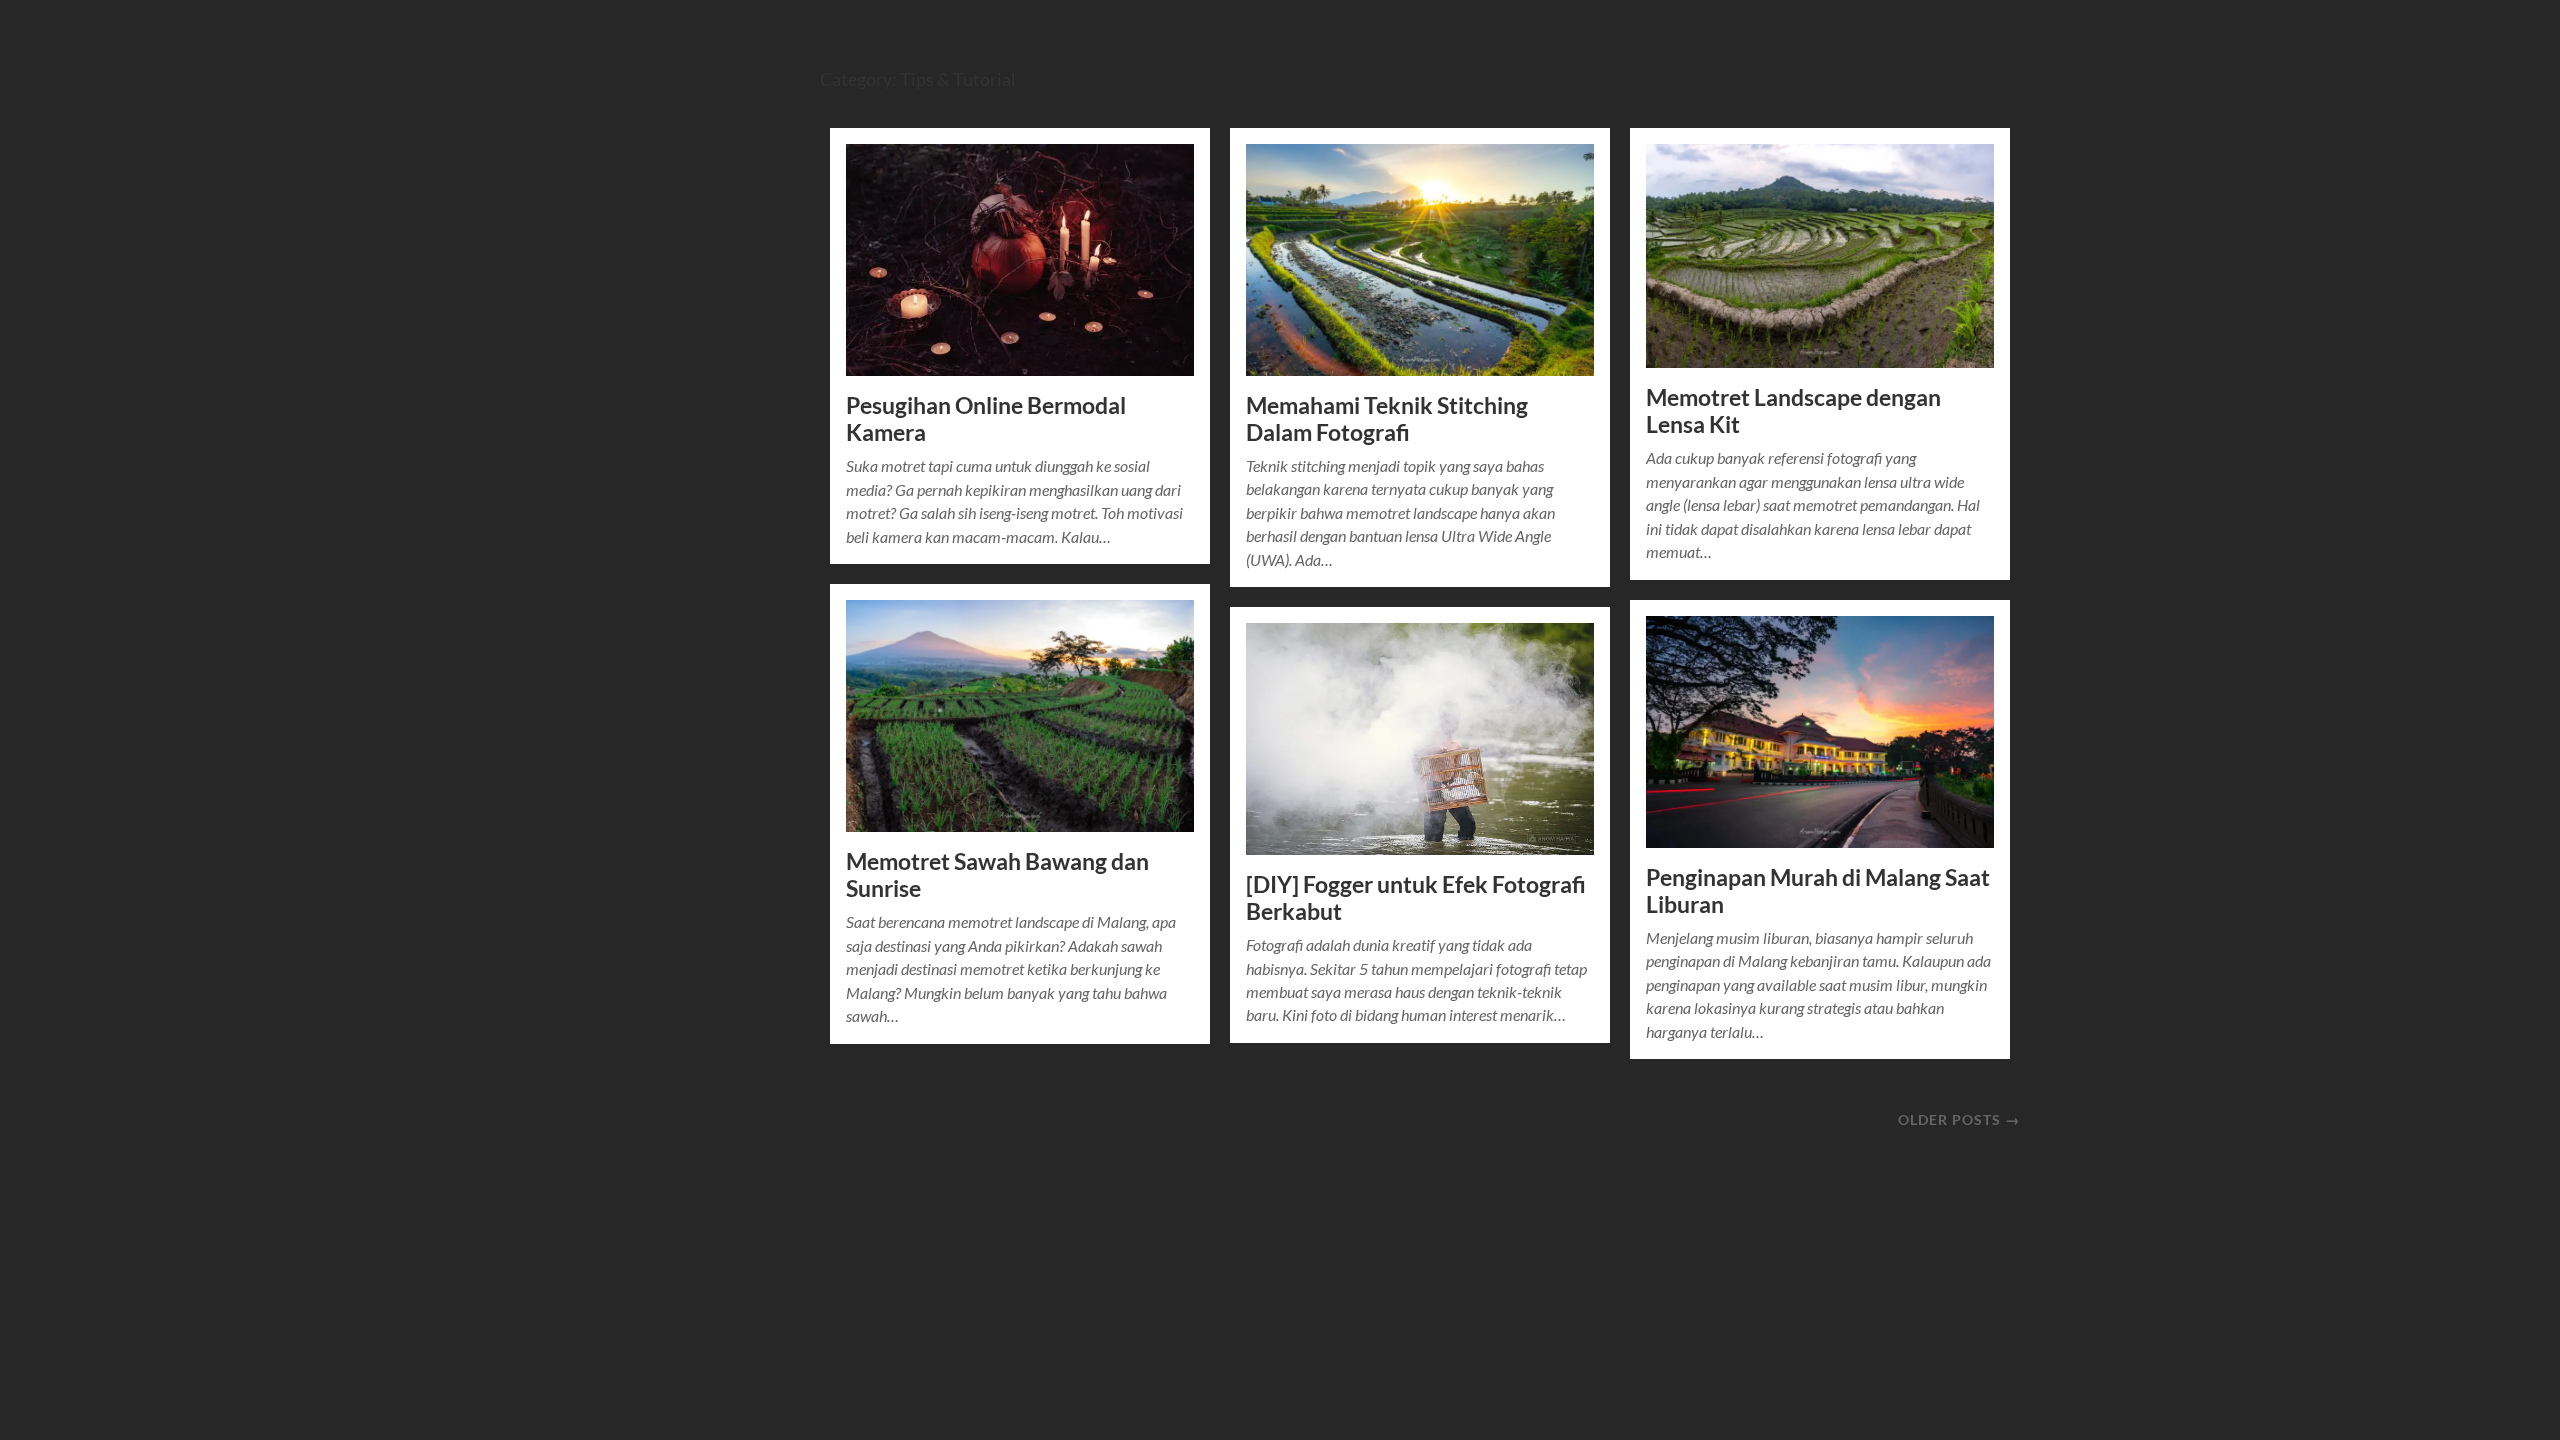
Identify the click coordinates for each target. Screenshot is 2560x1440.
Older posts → (1959, 1119)
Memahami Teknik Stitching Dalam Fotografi (1387, 419)
